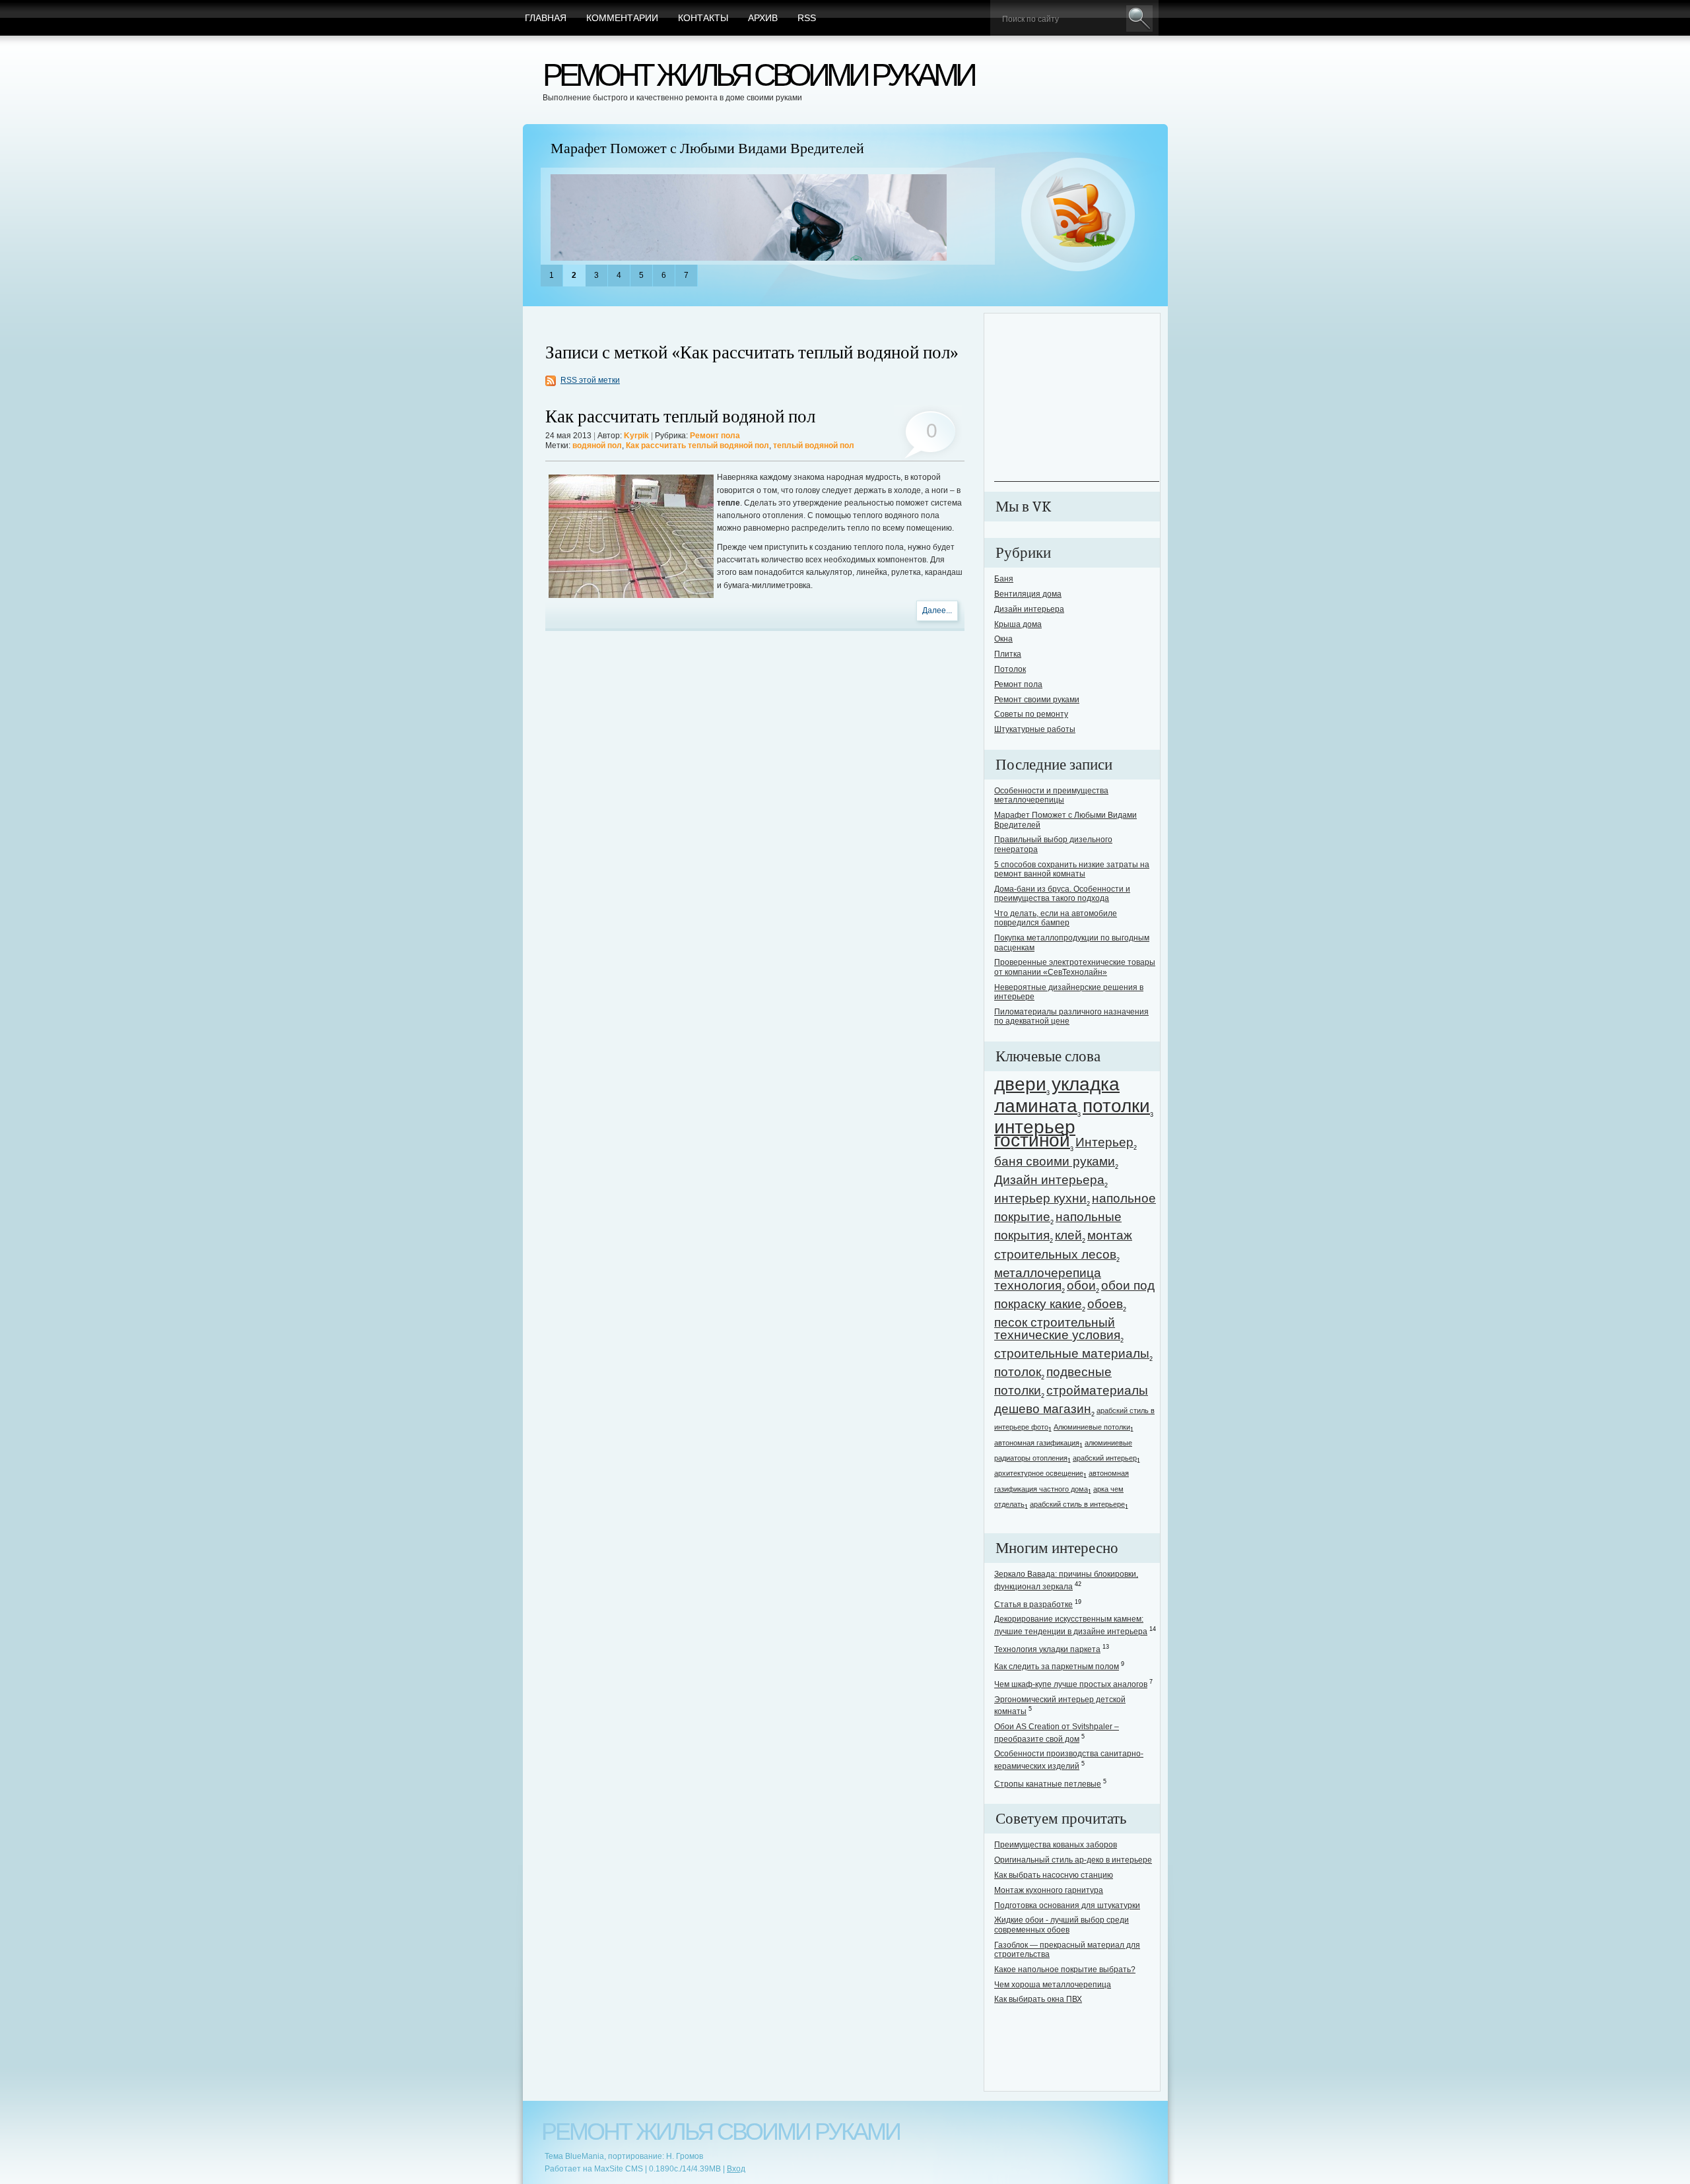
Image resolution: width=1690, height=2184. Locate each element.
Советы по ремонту (1031, 714)
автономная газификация (1037, 1443)
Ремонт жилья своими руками (758, 75)
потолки (1116, 1106)
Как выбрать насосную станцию (1054, 1875)
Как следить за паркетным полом (1057, 1667)
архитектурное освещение (1039, 1473)
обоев (1105, 1304)
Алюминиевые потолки (1092, 1427)
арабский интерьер (1105, 1458)
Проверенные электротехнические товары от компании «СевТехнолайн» (1075, 967)
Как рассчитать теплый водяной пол (680, 417)
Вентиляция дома (1028, 594)
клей (1068, 1235)
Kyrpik (636, 436)
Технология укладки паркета (1047, 1649)
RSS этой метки (590, 380)
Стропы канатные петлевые (1048, 1784)
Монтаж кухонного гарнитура (1049, 1890)
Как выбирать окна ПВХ (1038, 1999)
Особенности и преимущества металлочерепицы (1051, 795)
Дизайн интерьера (1029, 609)
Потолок (1010, 669)
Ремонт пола (715, 436)
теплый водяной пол (814, 446)
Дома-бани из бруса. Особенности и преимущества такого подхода (1062, 894)
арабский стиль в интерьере (1077, 1504)
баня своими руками (1055, 1161)
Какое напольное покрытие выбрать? (1065, 1969)
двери (1020, 1084)
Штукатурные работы (1035, 729)
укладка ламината (1057, 1095)
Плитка (1008, 654)
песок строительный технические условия (1057, 1329)
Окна (1003, 639)
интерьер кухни (1040, 1198)
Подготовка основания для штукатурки (1067, 1905)
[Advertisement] (1077, 399)
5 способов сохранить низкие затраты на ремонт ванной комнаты (1072, 869)
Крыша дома (1018, 624)
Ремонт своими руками (1037, 700)
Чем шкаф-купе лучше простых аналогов (1071, 1684)
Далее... (937, 611)
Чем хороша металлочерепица (1053, 1985)
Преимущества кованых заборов (1056, 1845)
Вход (736, 2169)
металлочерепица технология (1048, 1279)
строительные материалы (1072, 1353)
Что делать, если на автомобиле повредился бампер (1056, 918)
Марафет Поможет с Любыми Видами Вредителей (707, 149)
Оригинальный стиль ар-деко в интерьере (1073, 1860)
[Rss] (1078, 215)
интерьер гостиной (1035, 1133)
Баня (1004, 579)
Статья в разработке (1033, 1605)
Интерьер (1104, 1142)
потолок (1018, 1372)
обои (1081, 1285)
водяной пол (597, 446)
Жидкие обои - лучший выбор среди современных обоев (1062, 1925)
